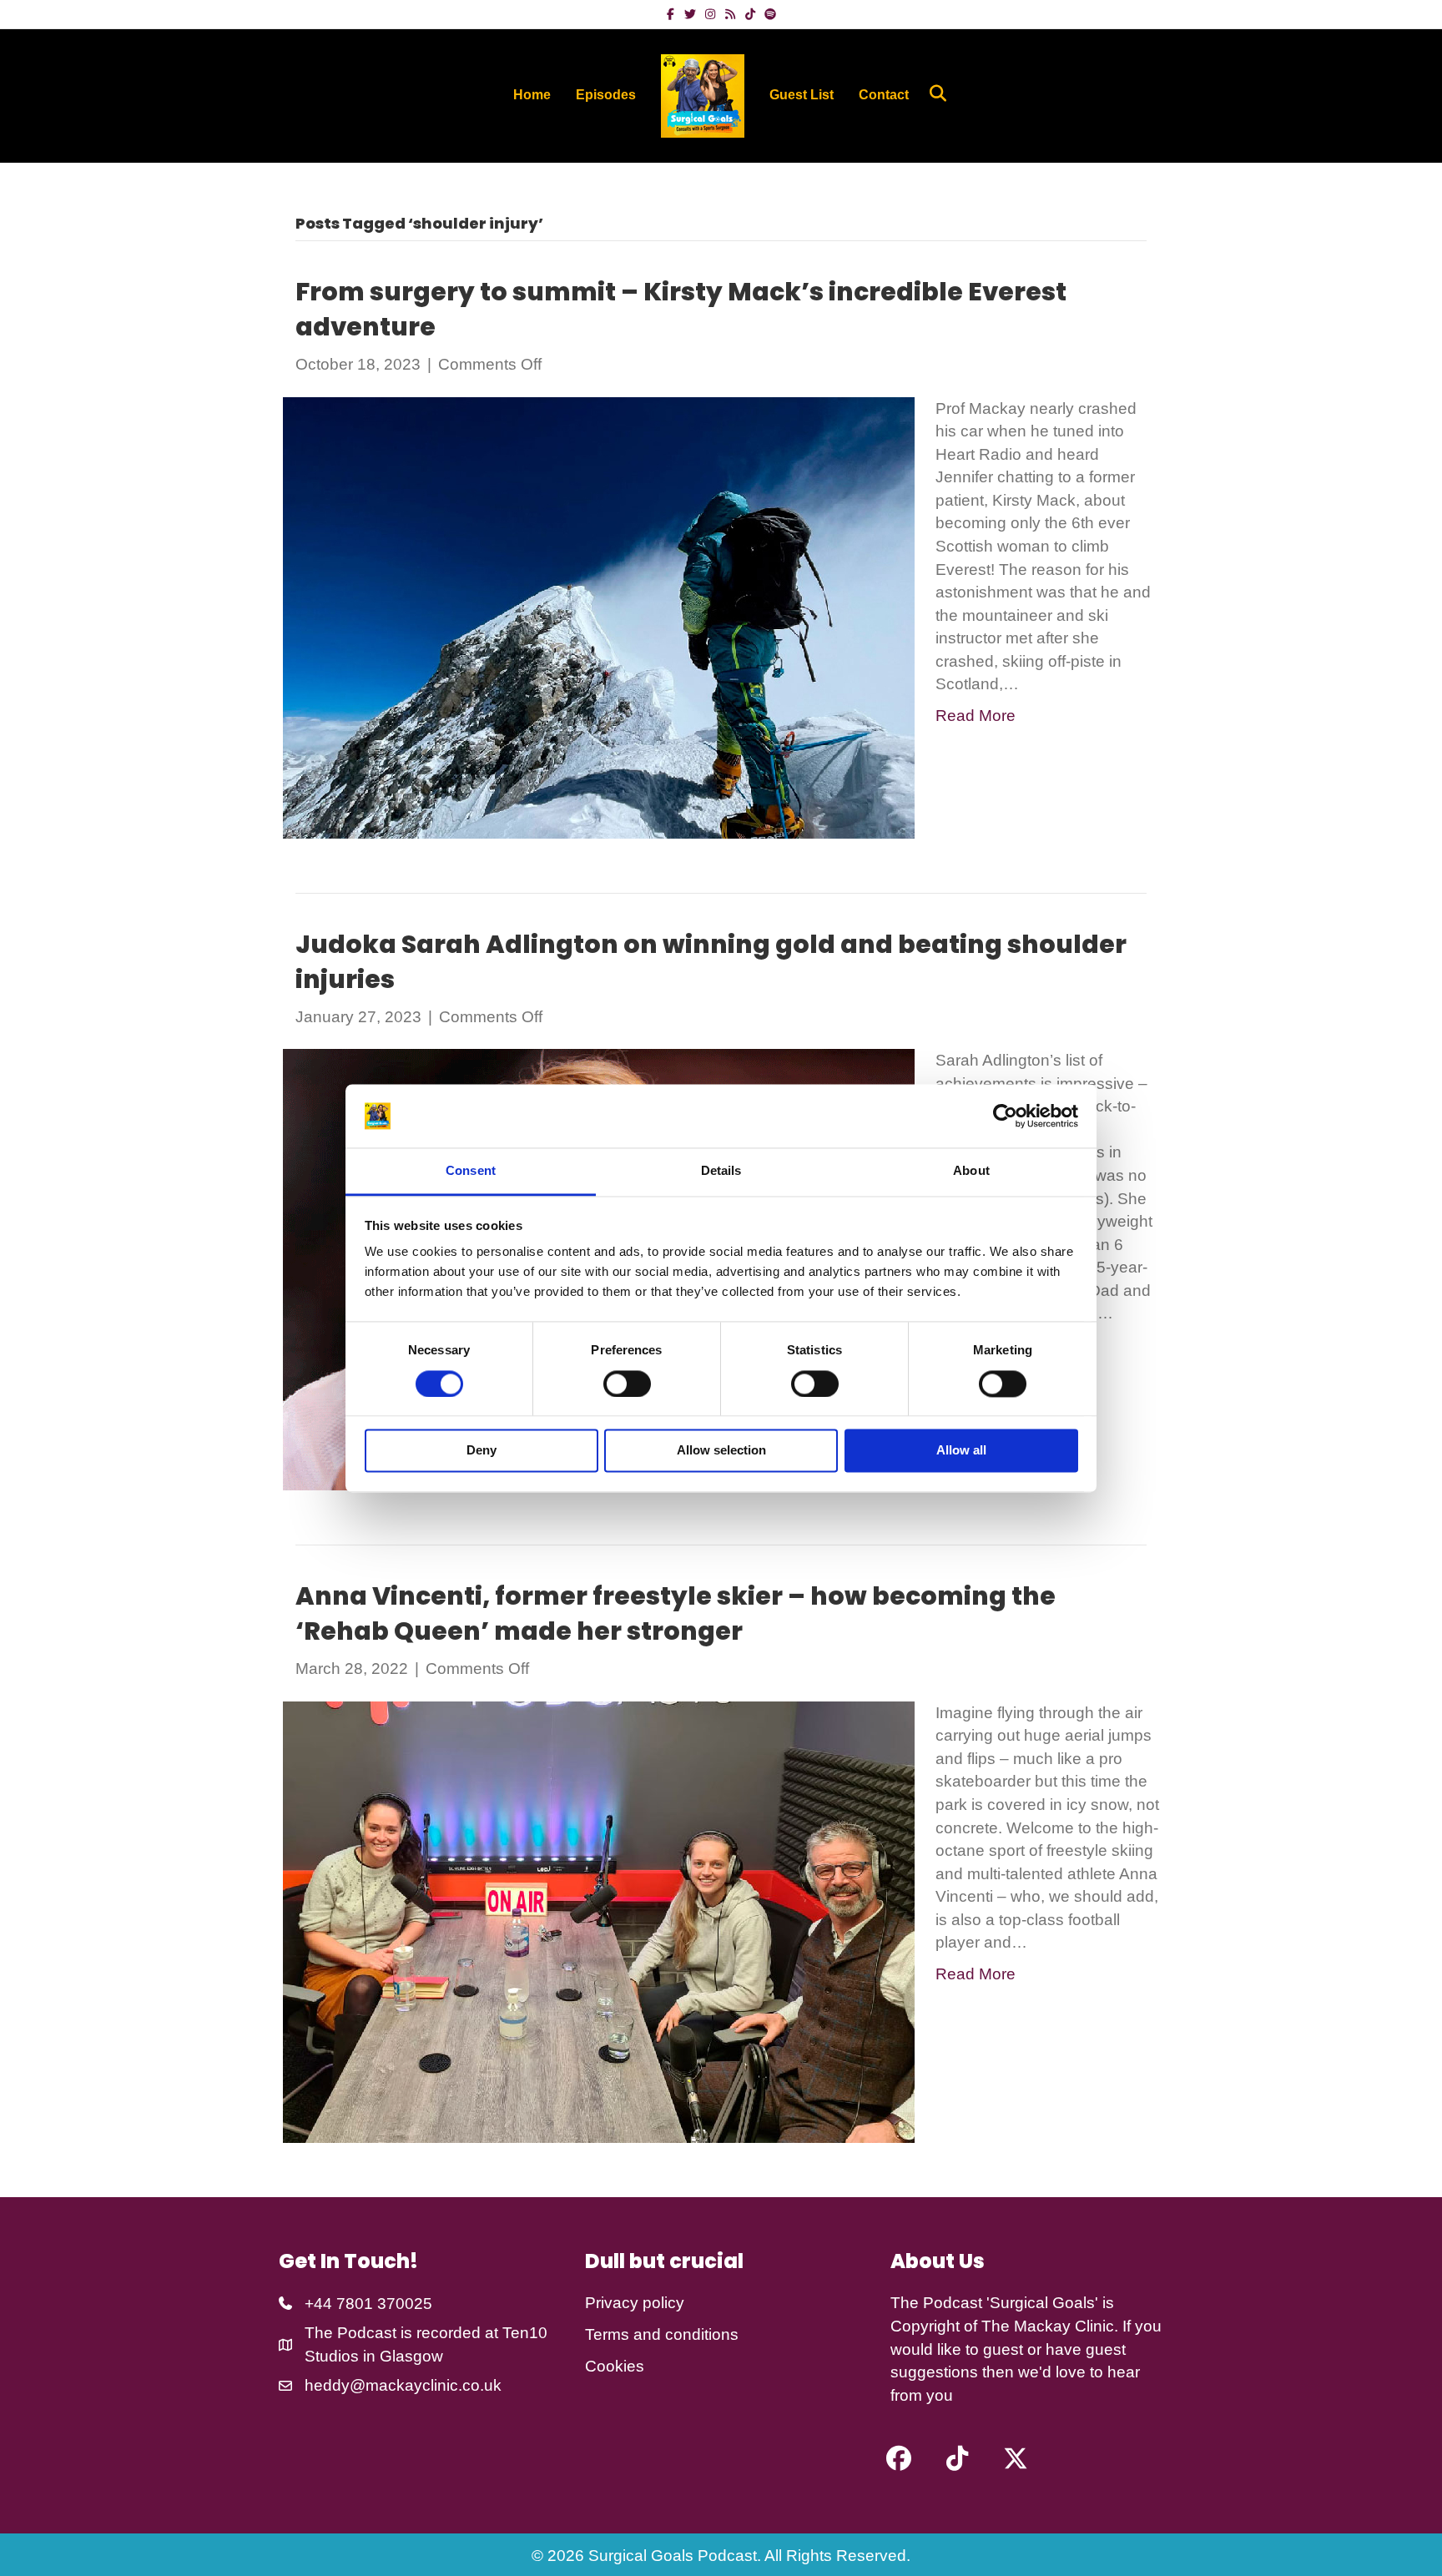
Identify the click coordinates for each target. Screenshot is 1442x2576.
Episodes (606, 95)
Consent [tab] (471, 1171)
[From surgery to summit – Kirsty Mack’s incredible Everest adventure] (599, 616)
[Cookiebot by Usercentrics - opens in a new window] (1005, 1116)
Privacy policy (635, 2303)
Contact (884, 95)
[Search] (932, 93)
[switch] (627, 1384)
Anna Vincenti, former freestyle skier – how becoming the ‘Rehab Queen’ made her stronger (676, 1613)
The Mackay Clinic (1048, 2326)
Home (532, 95)
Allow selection (721, 1451)
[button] (899, 2458)
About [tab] (971, 1171)
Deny (482, 1451)
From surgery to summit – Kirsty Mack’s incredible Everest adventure (681, 309)
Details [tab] (721, 1171)
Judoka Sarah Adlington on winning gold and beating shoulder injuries (711, 962)
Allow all (961, 1451)
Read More (976, 716)
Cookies (615, 2366)
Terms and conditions (662, 2334)
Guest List (802, 95)
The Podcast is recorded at (403, 2333)
